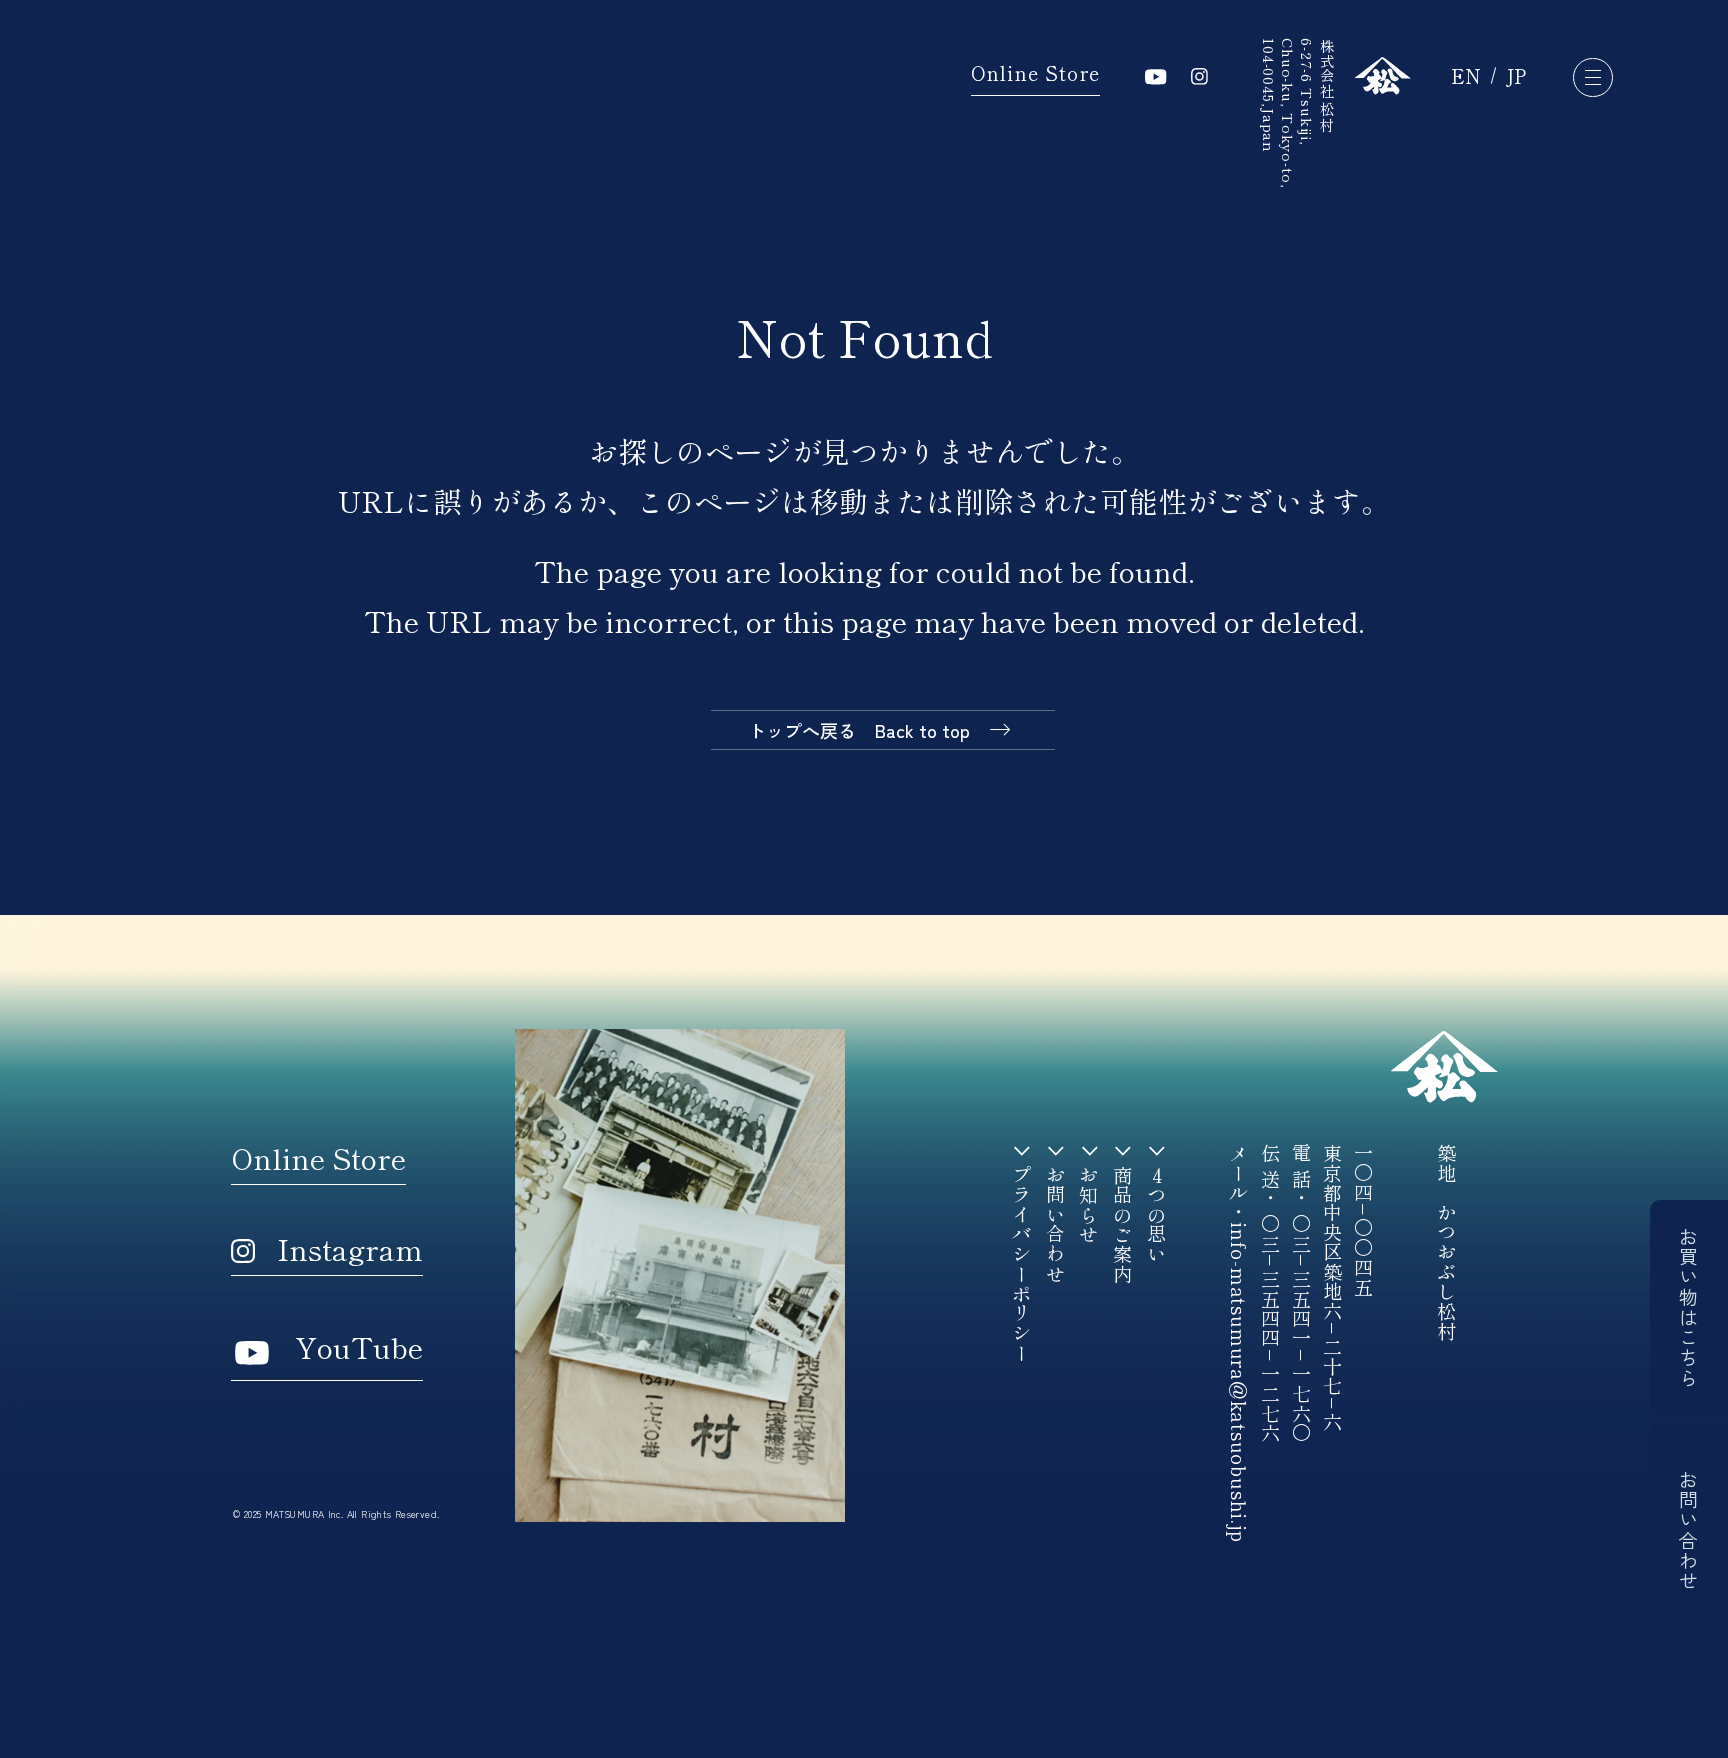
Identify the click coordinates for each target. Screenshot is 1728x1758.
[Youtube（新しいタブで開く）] (1156, 77)
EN (1466, 76)
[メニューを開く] (1593, 78)
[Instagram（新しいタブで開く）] (1199, 76)
